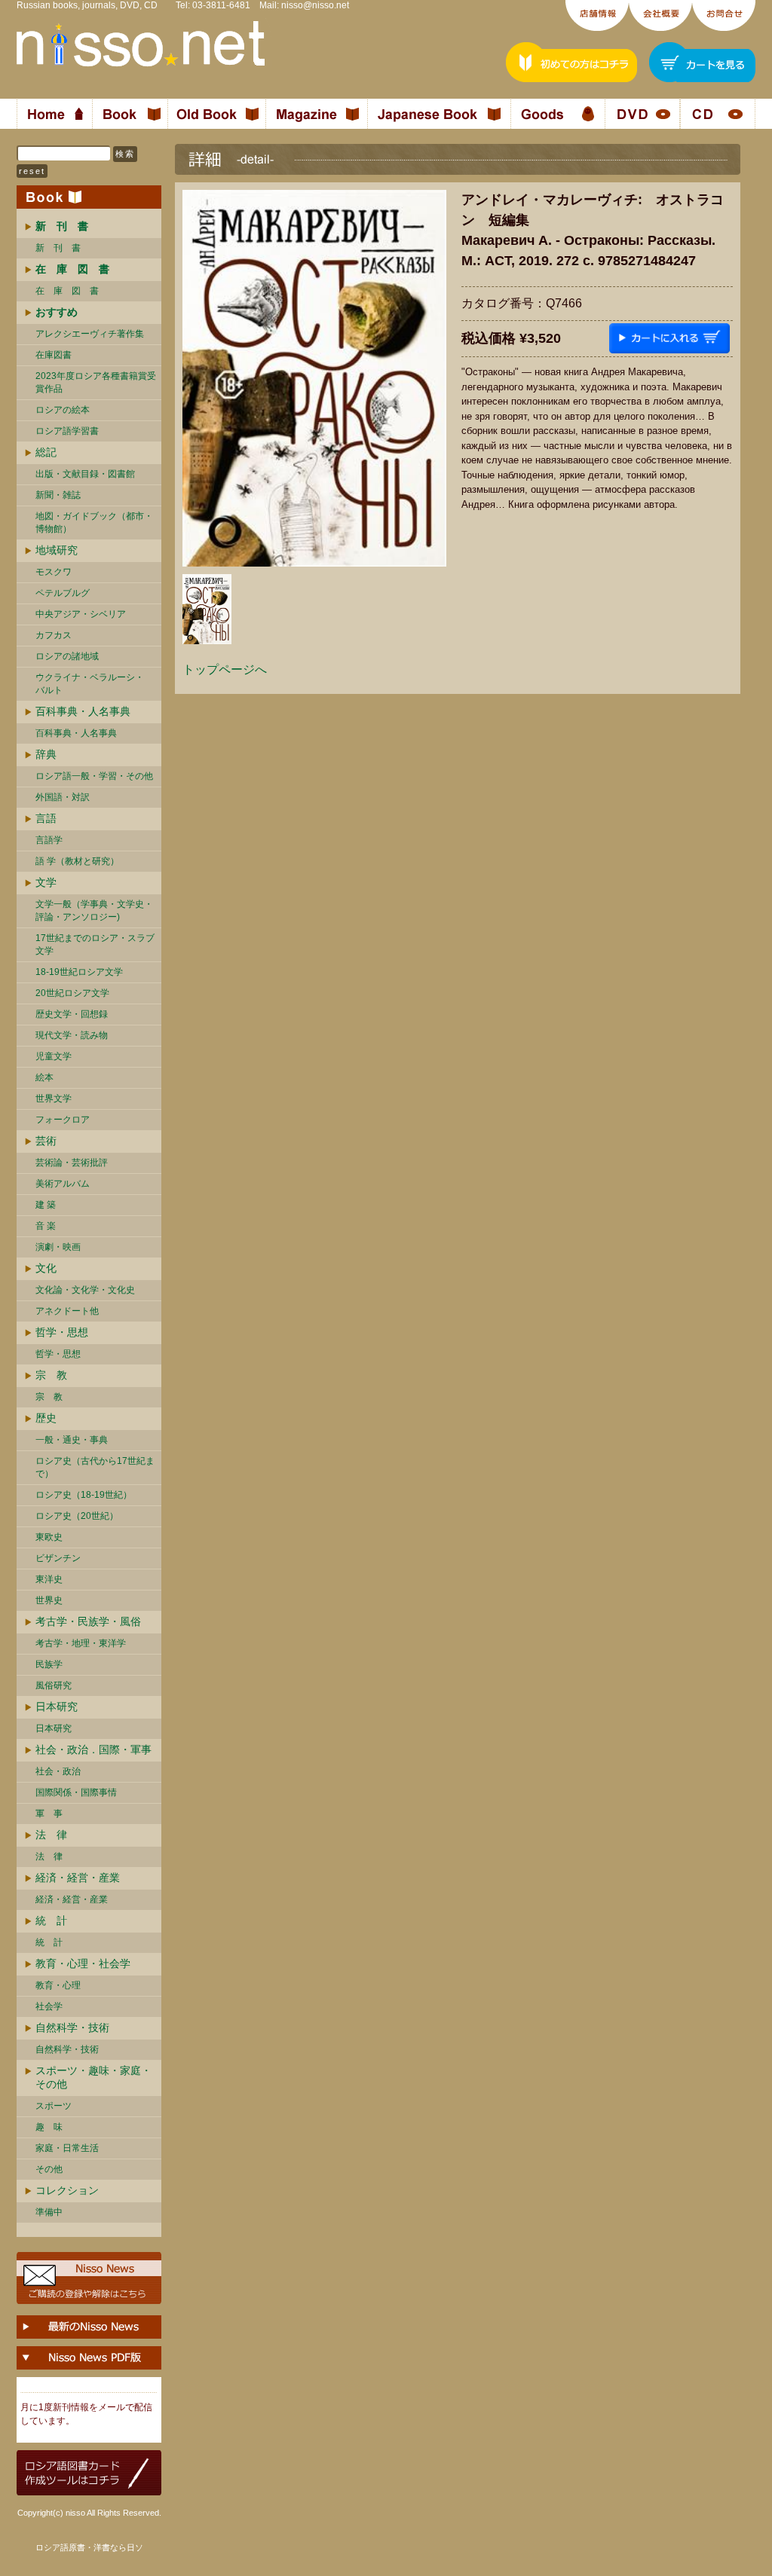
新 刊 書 (58, 248)
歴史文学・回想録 (72, 1014)
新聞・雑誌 (58, 495)
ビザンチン (58, 1558)
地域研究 (57, 550)
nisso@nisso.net (315, 5)
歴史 (46, 1418)
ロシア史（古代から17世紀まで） (95, 1467)
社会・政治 (58, 1771)
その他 (49, 2169)
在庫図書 (54, 355)
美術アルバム (63, 1184)
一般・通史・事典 (72, 1440)
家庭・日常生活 (67, 2148)
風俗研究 (54, 1685)
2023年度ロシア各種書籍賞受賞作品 (96, 382)
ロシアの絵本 (63, 410)
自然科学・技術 (72, 2027)
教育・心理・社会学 (83, 1963)
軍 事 (49, 1814)
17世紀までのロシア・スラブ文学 (95, 944)
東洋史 (49, 1579)
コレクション (67, 2190)
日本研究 (57, 1707)
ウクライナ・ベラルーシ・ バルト (90, 684)
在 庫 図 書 (67, 291)
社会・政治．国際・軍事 (93, 1749)
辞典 (46, 754)
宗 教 (51, 1375)
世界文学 (54, 1099)
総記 (46, 452)
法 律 (51, 1835)
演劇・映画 (58, 1247)
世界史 (49, 1600)
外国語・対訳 (63, 797)
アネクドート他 (67, 1311)
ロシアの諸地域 (67, 656)
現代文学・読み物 (72, 1035)
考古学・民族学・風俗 (88, 1621)
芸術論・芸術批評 (72, 1163)
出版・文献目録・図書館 (85, 474)
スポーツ (54, 2106)
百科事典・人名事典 (83, 711)
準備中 (49, 2212)
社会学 (49, 2006)
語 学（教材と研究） (77, 861)
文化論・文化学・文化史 (85, 1290)
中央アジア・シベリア (81, 614)
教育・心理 (58, 1985)
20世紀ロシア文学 (72, 993)
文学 (46, 882)
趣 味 (49, 2127)
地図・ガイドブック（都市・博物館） (94, 523)
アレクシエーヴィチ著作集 (90, 334)
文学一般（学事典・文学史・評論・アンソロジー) (94, 911)
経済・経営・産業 (78, 1878)
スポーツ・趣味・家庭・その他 (93, 2077)
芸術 (46, 1141)
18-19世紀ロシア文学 (79, 972)
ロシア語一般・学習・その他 (94, 776)
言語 (46, 818)
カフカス (54, 635)
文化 (46, 1268)
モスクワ (54, 572)
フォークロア (63, 1120)
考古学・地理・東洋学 (81, 1643)
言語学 (49, 840)
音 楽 (46, 1226)
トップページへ (225, 669)
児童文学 (54, 1056)
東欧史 (49, 1537)
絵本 (44, 1077)
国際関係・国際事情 (76, 1792)
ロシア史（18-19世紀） (84, 1495)
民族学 (49, 1664)
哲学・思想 (62, 1332)
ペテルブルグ (63, 593)
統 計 (51, 1921)
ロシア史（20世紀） (77, 1516)
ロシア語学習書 (67, 431)
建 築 (46, 1205)
